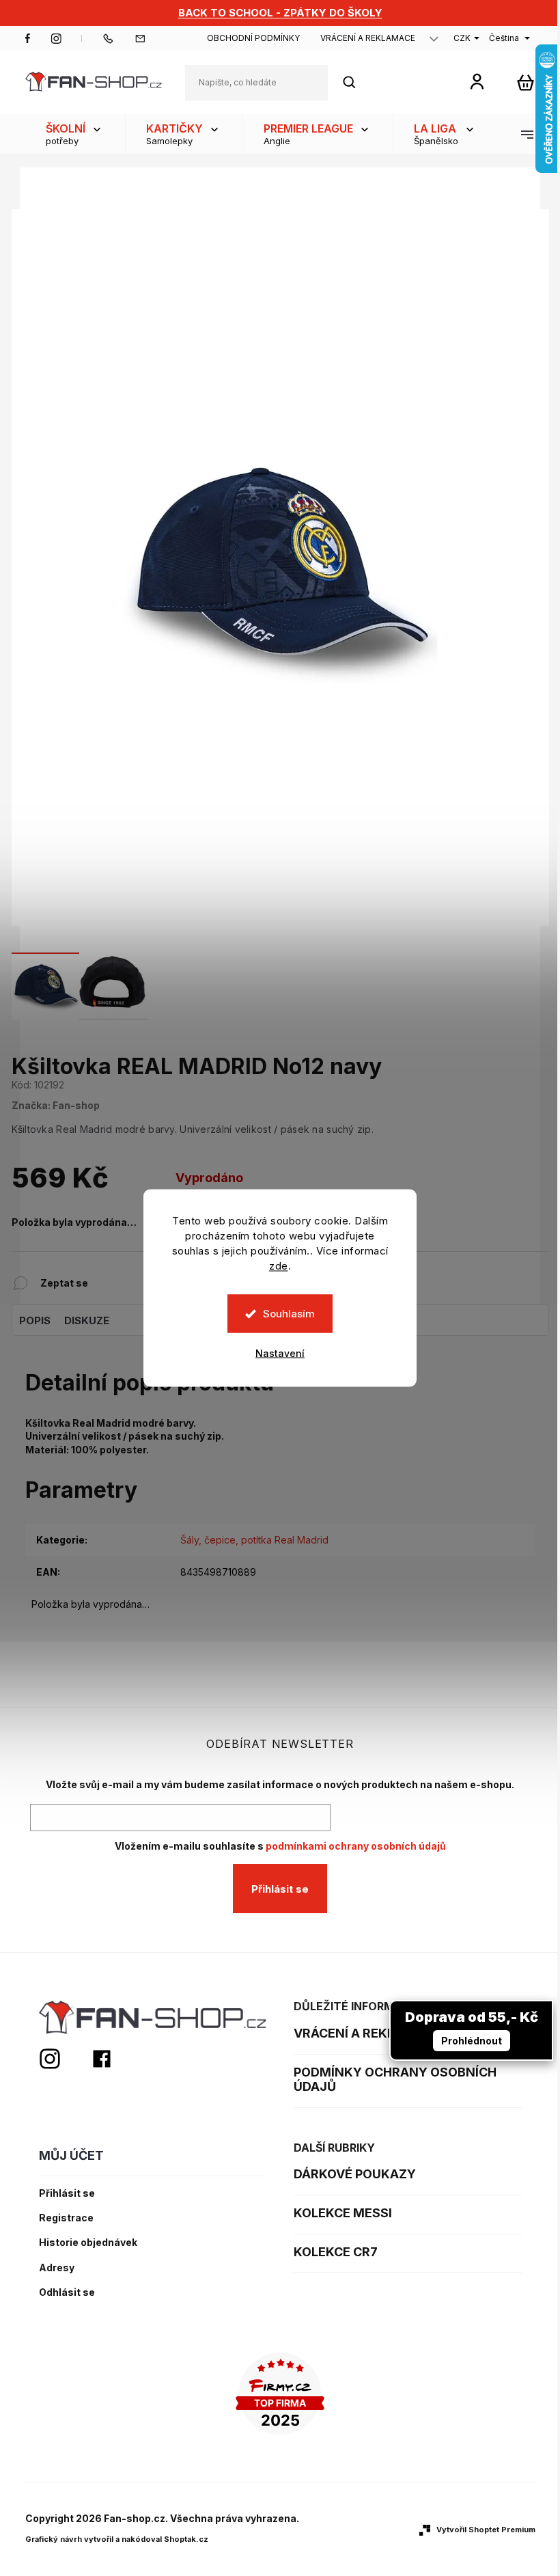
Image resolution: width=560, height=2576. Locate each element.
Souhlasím (289, 1314)
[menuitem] (75, 134)
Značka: (56, 1105)
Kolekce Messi (343, 2213)
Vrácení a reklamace (368, 38)
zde (279, 1266)
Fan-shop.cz (28, 38)
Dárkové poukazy (355, 2174)
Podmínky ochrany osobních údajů (395, 2080)
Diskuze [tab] (87, 1320)
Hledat (356, 82)
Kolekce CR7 (336, 2252)
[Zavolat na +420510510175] (118, 38)
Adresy (57, 2268)
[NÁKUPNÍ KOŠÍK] (526, 82)
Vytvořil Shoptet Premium (486, 2530)
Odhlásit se (67, 2292)
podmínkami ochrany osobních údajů (356, 1846)
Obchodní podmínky (253, 38)
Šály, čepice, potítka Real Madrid (254, 1540)
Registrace (66, 2218)
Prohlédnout (472, 2041)
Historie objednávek (88, 2243)
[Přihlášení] (477, 81)
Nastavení (280, 1353)
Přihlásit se (280, 1889)
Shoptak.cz (186, 2539)
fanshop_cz (56, 38)
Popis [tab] (35, 1320)
